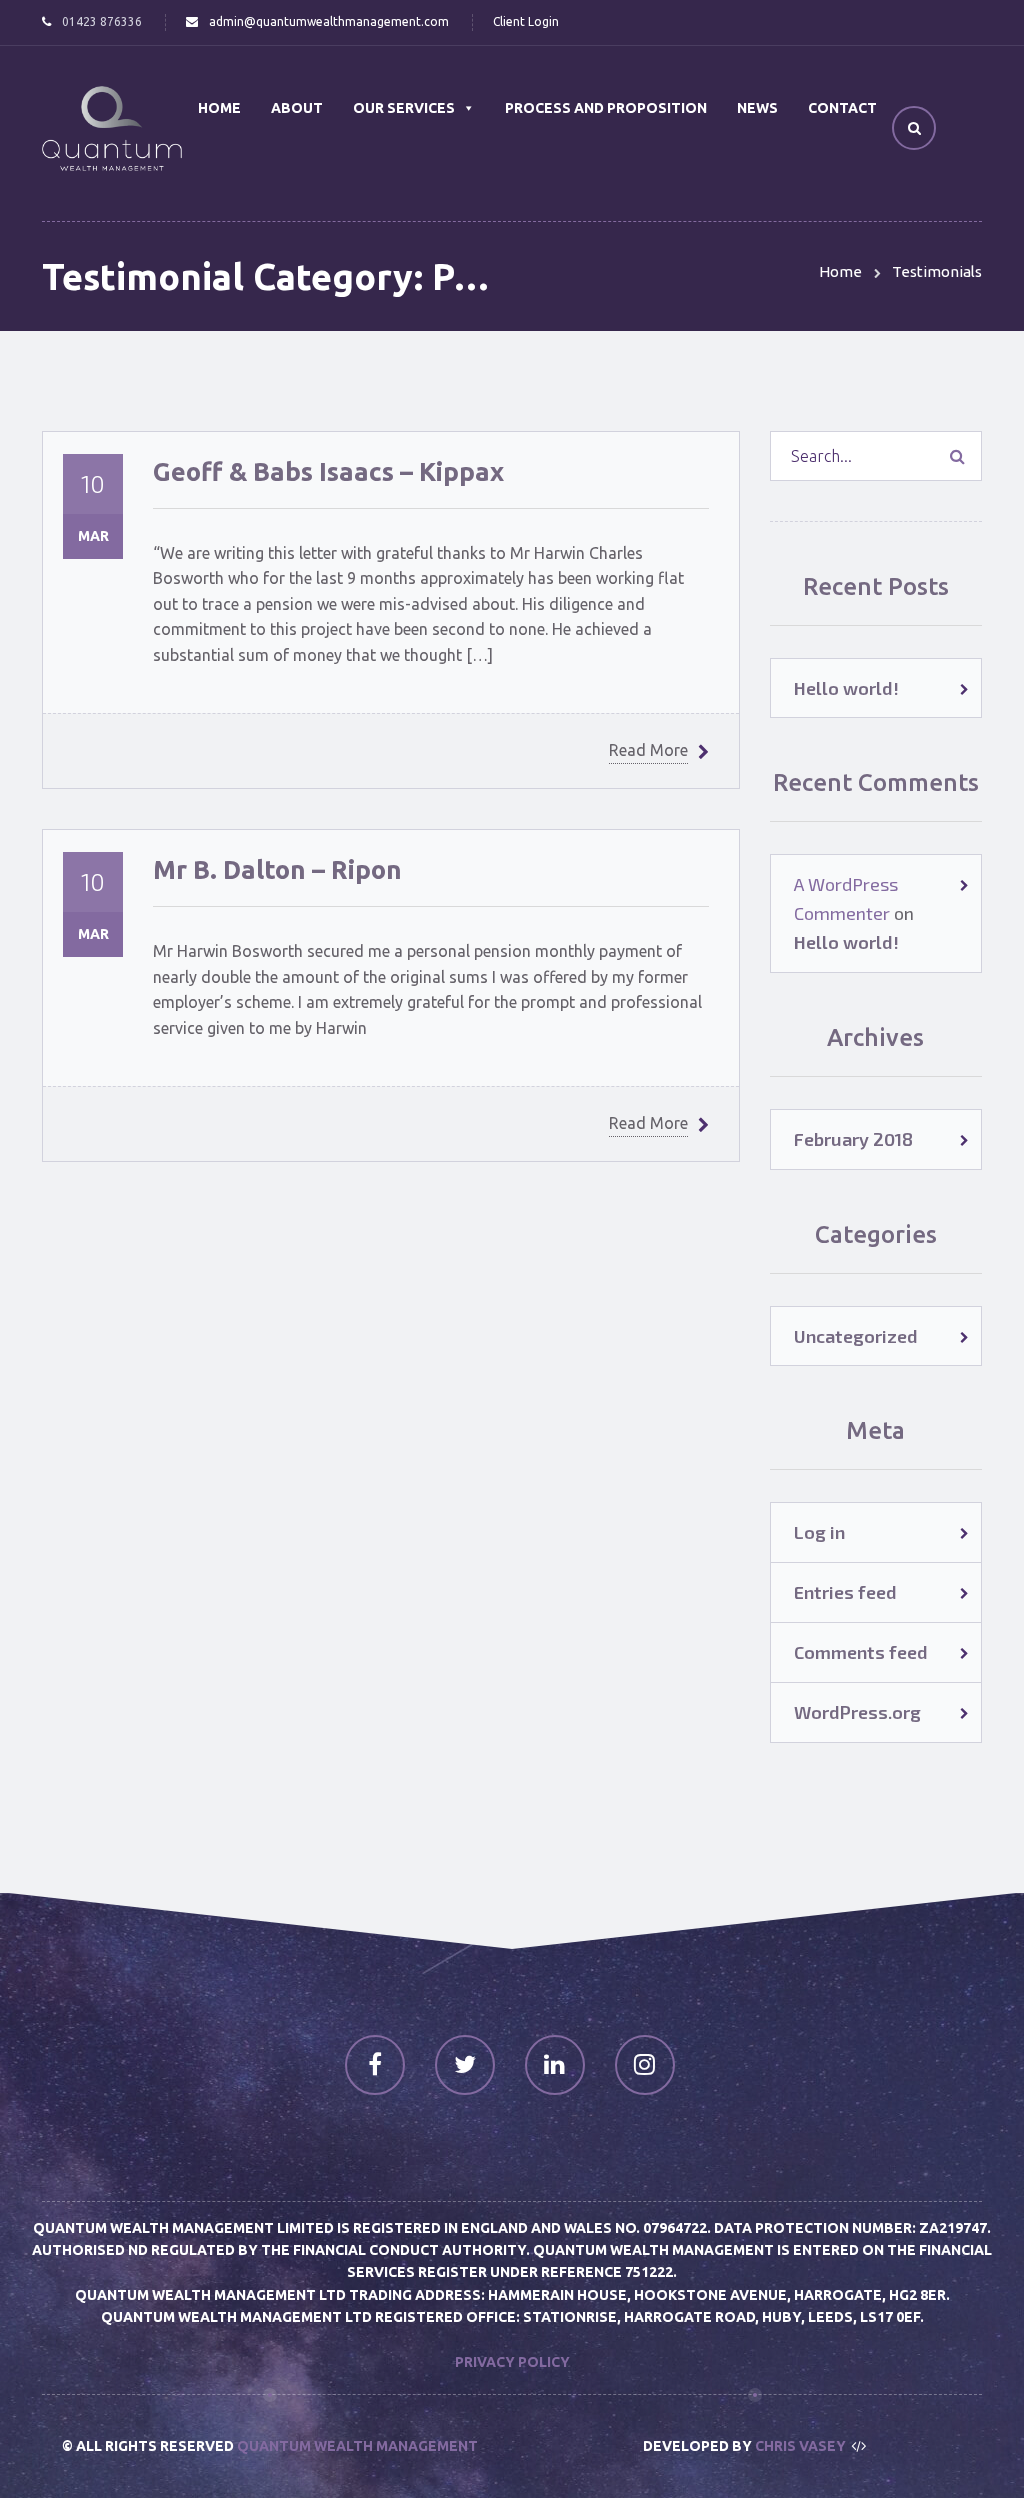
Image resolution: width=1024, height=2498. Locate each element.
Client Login (526, 21)
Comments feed (861, 1652)
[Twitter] (465, 2065)
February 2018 (853, 1139)
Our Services (404, 108)
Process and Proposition (606, 108)
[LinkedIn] (555, 2065)
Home (219, 108)
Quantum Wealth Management (357, 2446)
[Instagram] (645, 2065)
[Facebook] (375, 2065)
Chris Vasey (800, 2446)
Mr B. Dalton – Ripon (277, 869)
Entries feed (845, 1592)
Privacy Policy (512, 2362)
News (757, 108)
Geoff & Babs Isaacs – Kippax (328, 471)
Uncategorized (856, 1336)
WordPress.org (857, 1712)
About (297, 108)
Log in (819, 1532)
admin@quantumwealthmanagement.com (329, 21)
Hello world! (846, 688)
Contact (842, 108)
